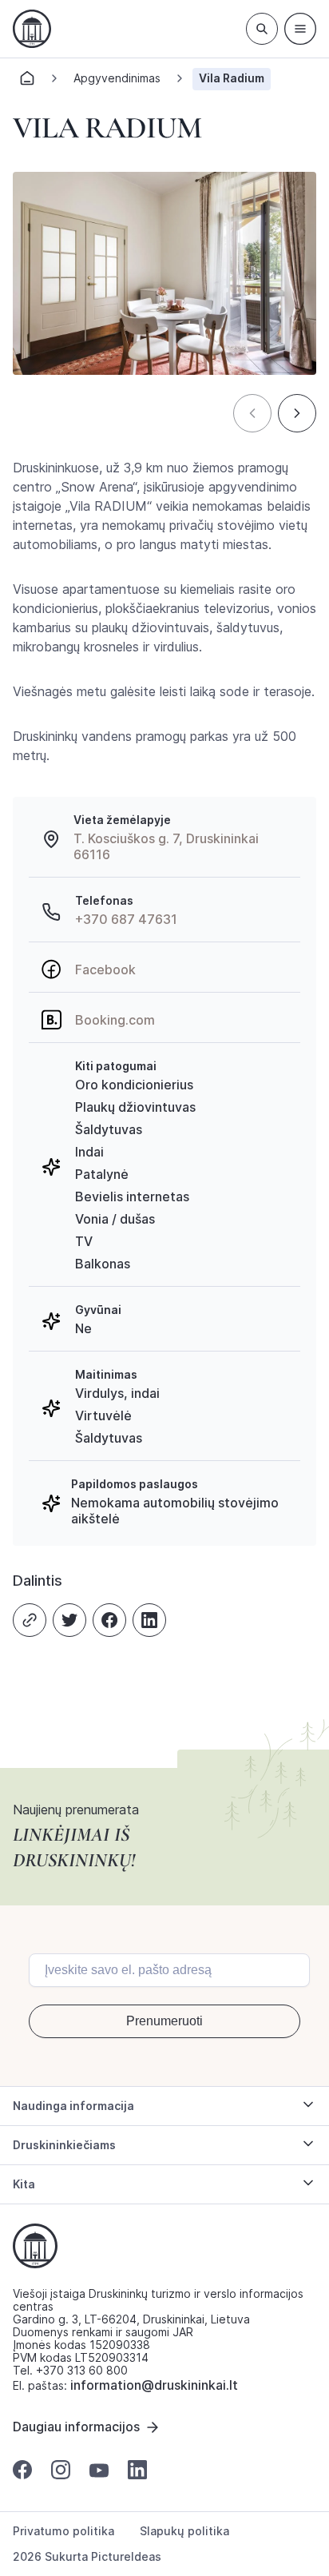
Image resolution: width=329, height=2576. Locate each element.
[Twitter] (69, 1620)
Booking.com (115, 1020)
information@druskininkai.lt (154, 2385)
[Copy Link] (30, 1620)
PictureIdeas (126, 2556)
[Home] (27, 83)
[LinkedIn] (149, 1620)
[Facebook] (109, 1620)
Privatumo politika (63, 2531)
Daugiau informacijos (76, 2427)
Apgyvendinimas (117, 78)
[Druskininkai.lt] (32, 29)
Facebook (105, 969)
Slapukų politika (184, 2531)
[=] (300, 29)
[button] (252, 413)
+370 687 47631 (126, 919)
